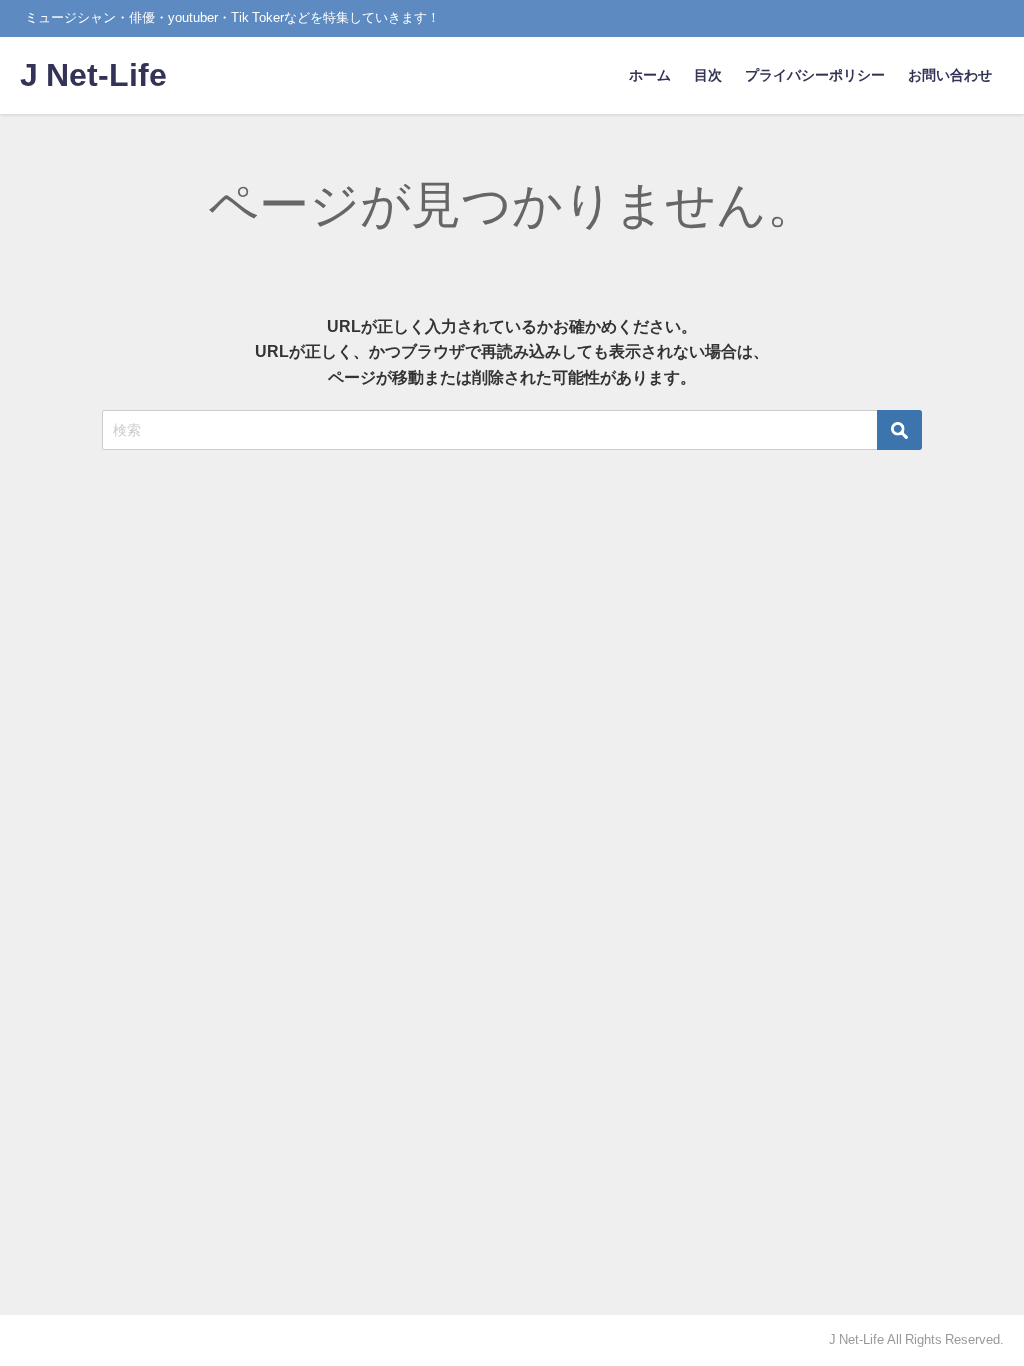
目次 (708, 75)
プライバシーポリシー (815, 75)
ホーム (650, 75)
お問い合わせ (950, 75)
